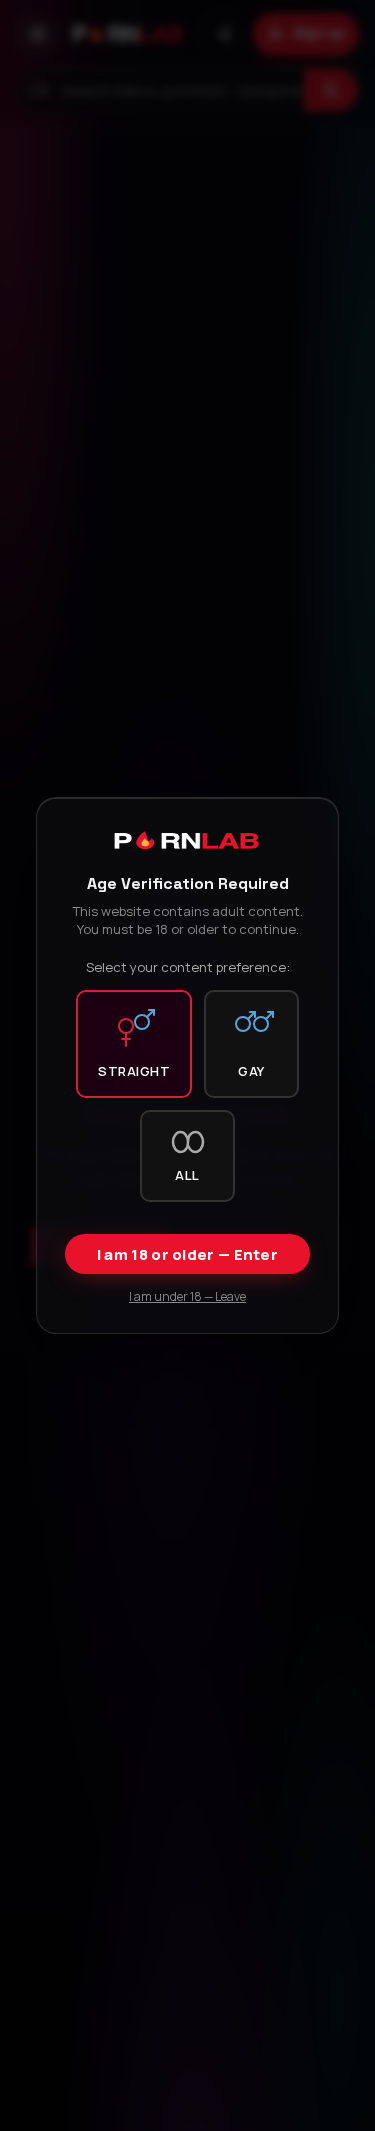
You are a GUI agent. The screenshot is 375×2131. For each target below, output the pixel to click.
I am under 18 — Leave (187, 1296)
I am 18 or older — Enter (187, 1254)
